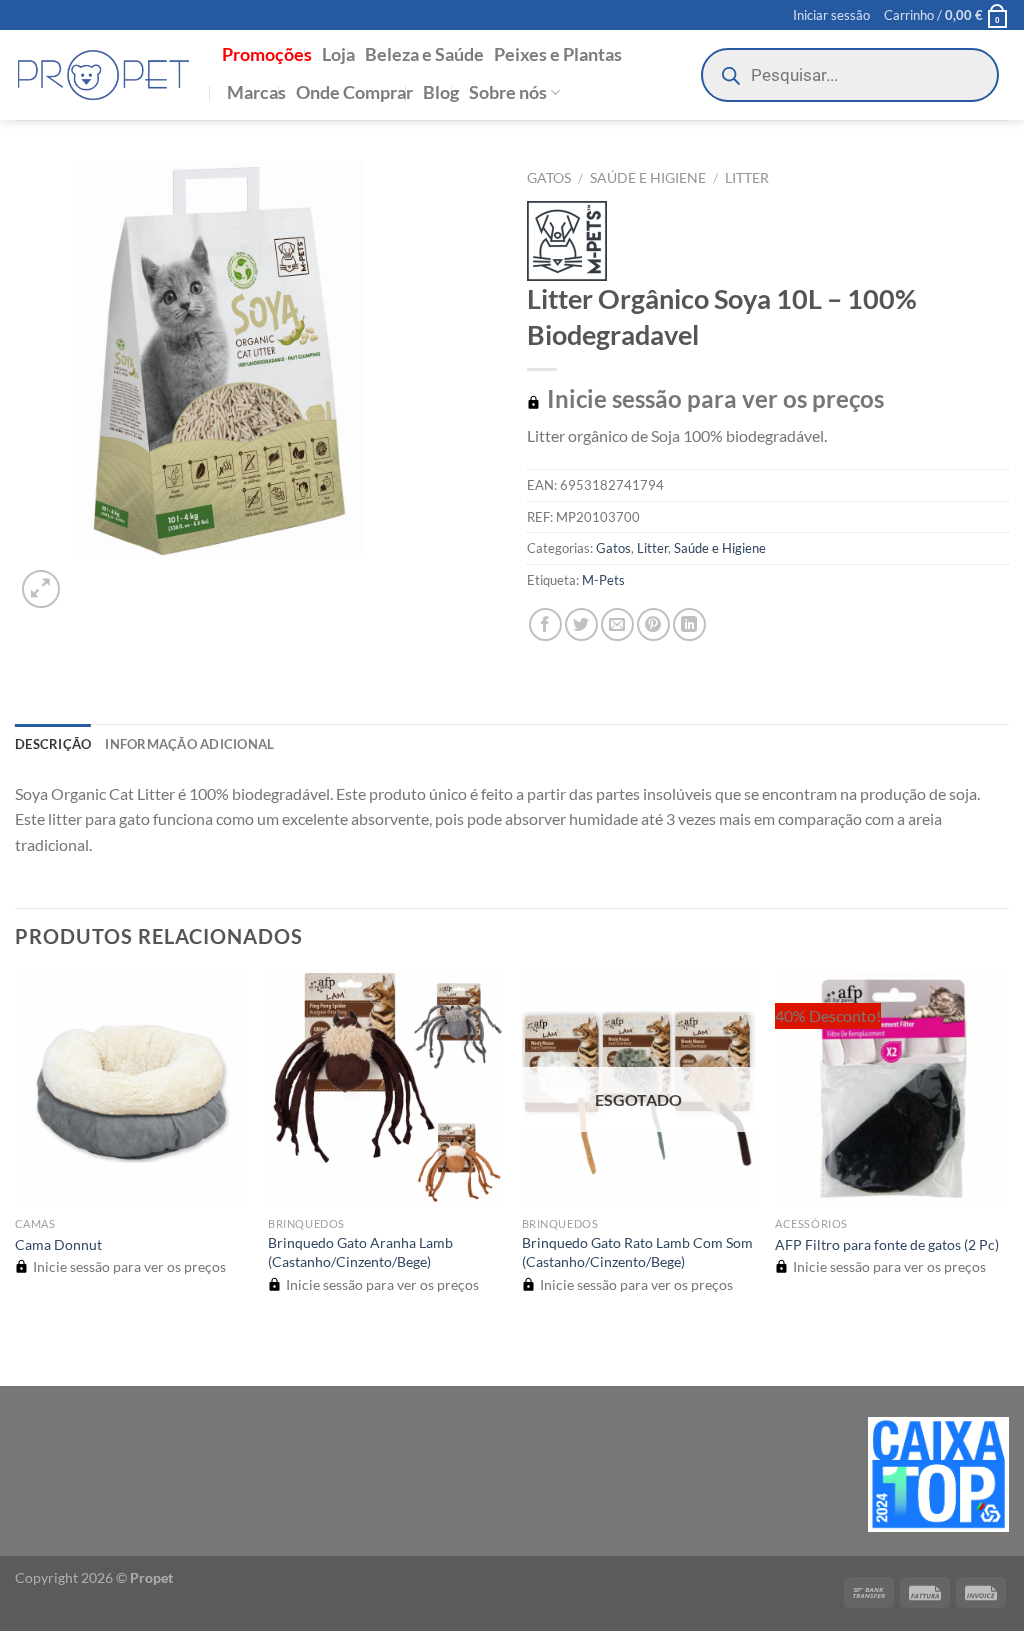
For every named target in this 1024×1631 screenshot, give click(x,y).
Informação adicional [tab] (189, 744)
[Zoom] (41, 589)
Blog (441, 92)
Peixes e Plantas (558, 54)
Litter (747, 178)
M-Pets (603, 580)
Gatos (549, 178)
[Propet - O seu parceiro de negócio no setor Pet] (103, 75)
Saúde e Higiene (648, 178)
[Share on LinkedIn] (689, 624)
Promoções (267, 54)
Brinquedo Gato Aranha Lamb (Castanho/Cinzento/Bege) (360, 1252)
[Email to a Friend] (617, 624)
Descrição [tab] (53, 744)
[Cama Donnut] (132, 1090)
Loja (338, 54)
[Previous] (24, 1351)
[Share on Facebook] (545, 624)
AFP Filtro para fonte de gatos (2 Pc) (887, 1244)
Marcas (256, 92)
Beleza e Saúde (424, 54)
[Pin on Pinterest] (653, 624)
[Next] (89, 578)
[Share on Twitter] (581, 624)
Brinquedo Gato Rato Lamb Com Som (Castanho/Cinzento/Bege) (637, 1252)
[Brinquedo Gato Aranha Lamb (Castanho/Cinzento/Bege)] (385, 1090)
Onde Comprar (354, 92)
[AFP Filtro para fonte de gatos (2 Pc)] (892, 1090)
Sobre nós (508, 92)
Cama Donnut (58, 1244)
